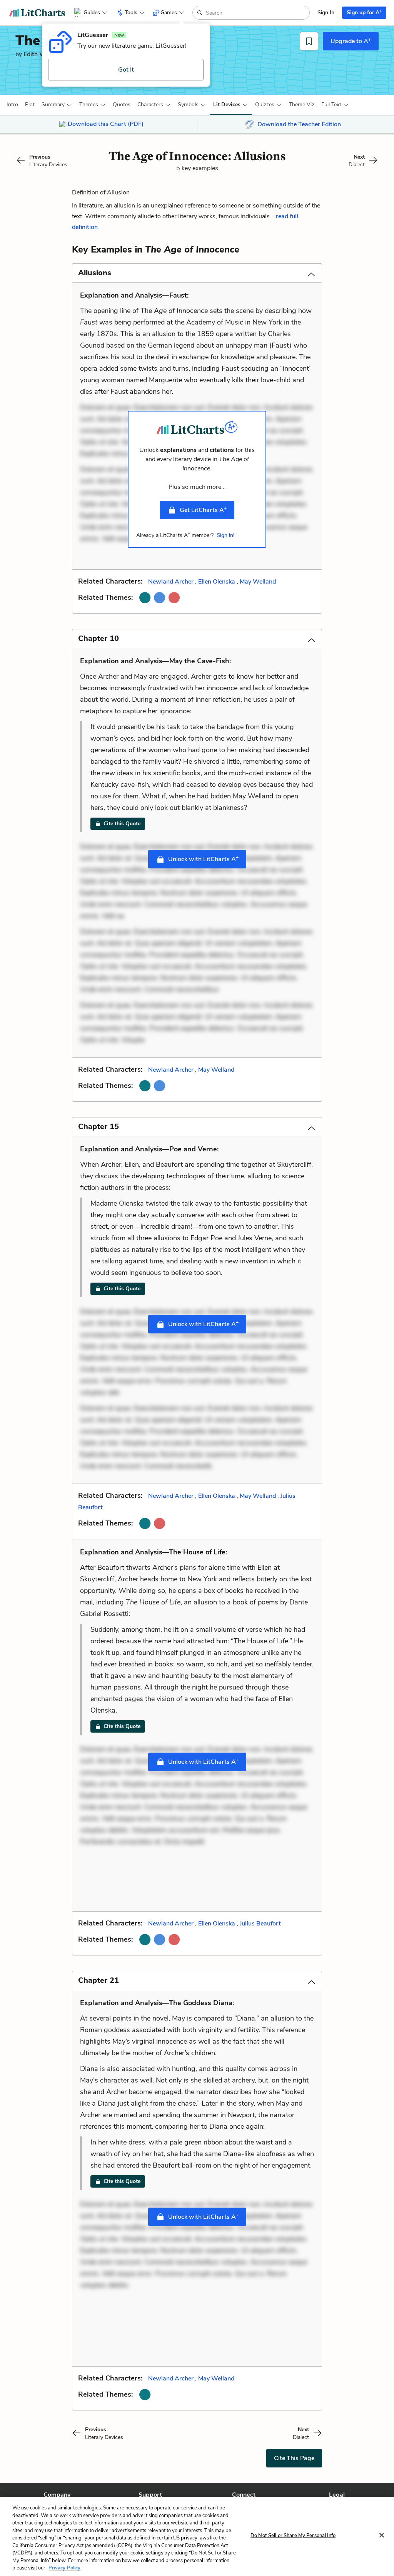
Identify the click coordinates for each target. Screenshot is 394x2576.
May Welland (258, 582)
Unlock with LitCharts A (203, 859)
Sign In (326, 13)
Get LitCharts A (203, 510)
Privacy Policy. (65, 2568)
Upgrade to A (351, 41)
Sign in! (225, 535)
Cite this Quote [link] (122, 824)
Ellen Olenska (217, 582)
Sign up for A (364, 12)
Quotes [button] (122, 105)
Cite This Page (294, 2458)
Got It (126, 70)
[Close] (382, 2535)
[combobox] (257, 13)
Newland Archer (171, 582)
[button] (12, 105)
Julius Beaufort (260, 1924)
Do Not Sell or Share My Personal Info (293, 2536)
